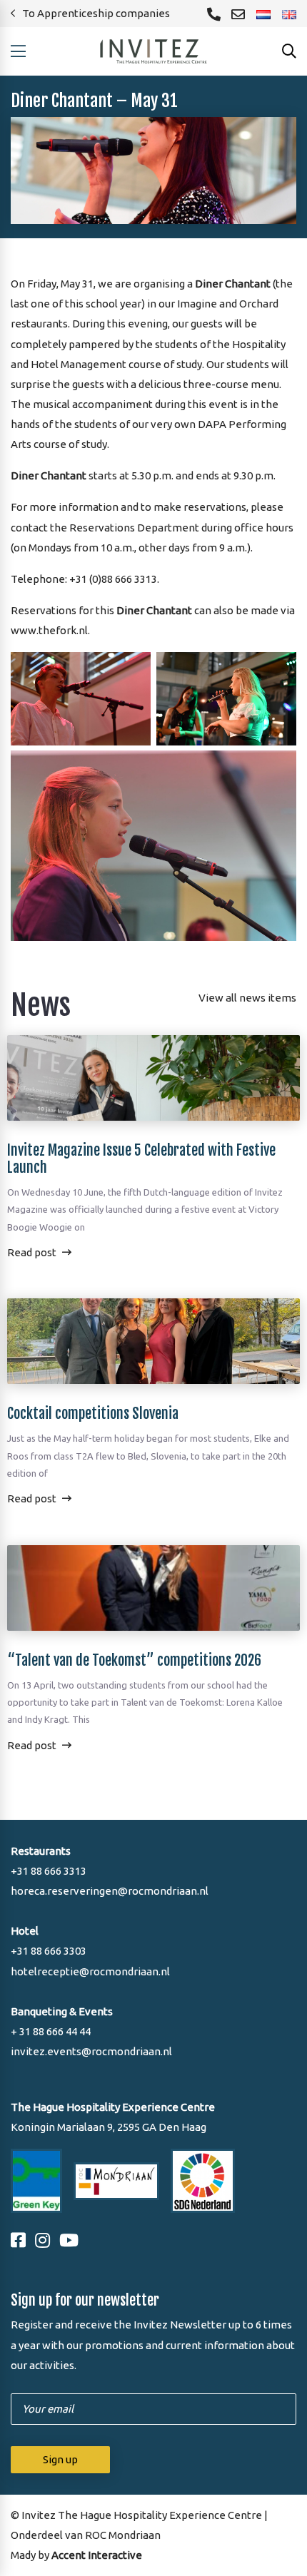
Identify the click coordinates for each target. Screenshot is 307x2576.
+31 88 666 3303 (49, 1951)
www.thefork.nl (49, 630)
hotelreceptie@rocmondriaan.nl (90, 1971)
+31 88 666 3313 (49, 1871)
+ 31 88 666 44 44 (51, 2031)
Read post (32, 1252)
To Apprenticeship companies (96, 13)
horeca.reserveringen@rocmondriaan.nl (110, 1891)
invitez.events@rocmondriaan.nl (91, 2051)
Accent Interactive (97, 2555)
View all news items (247, 998)
